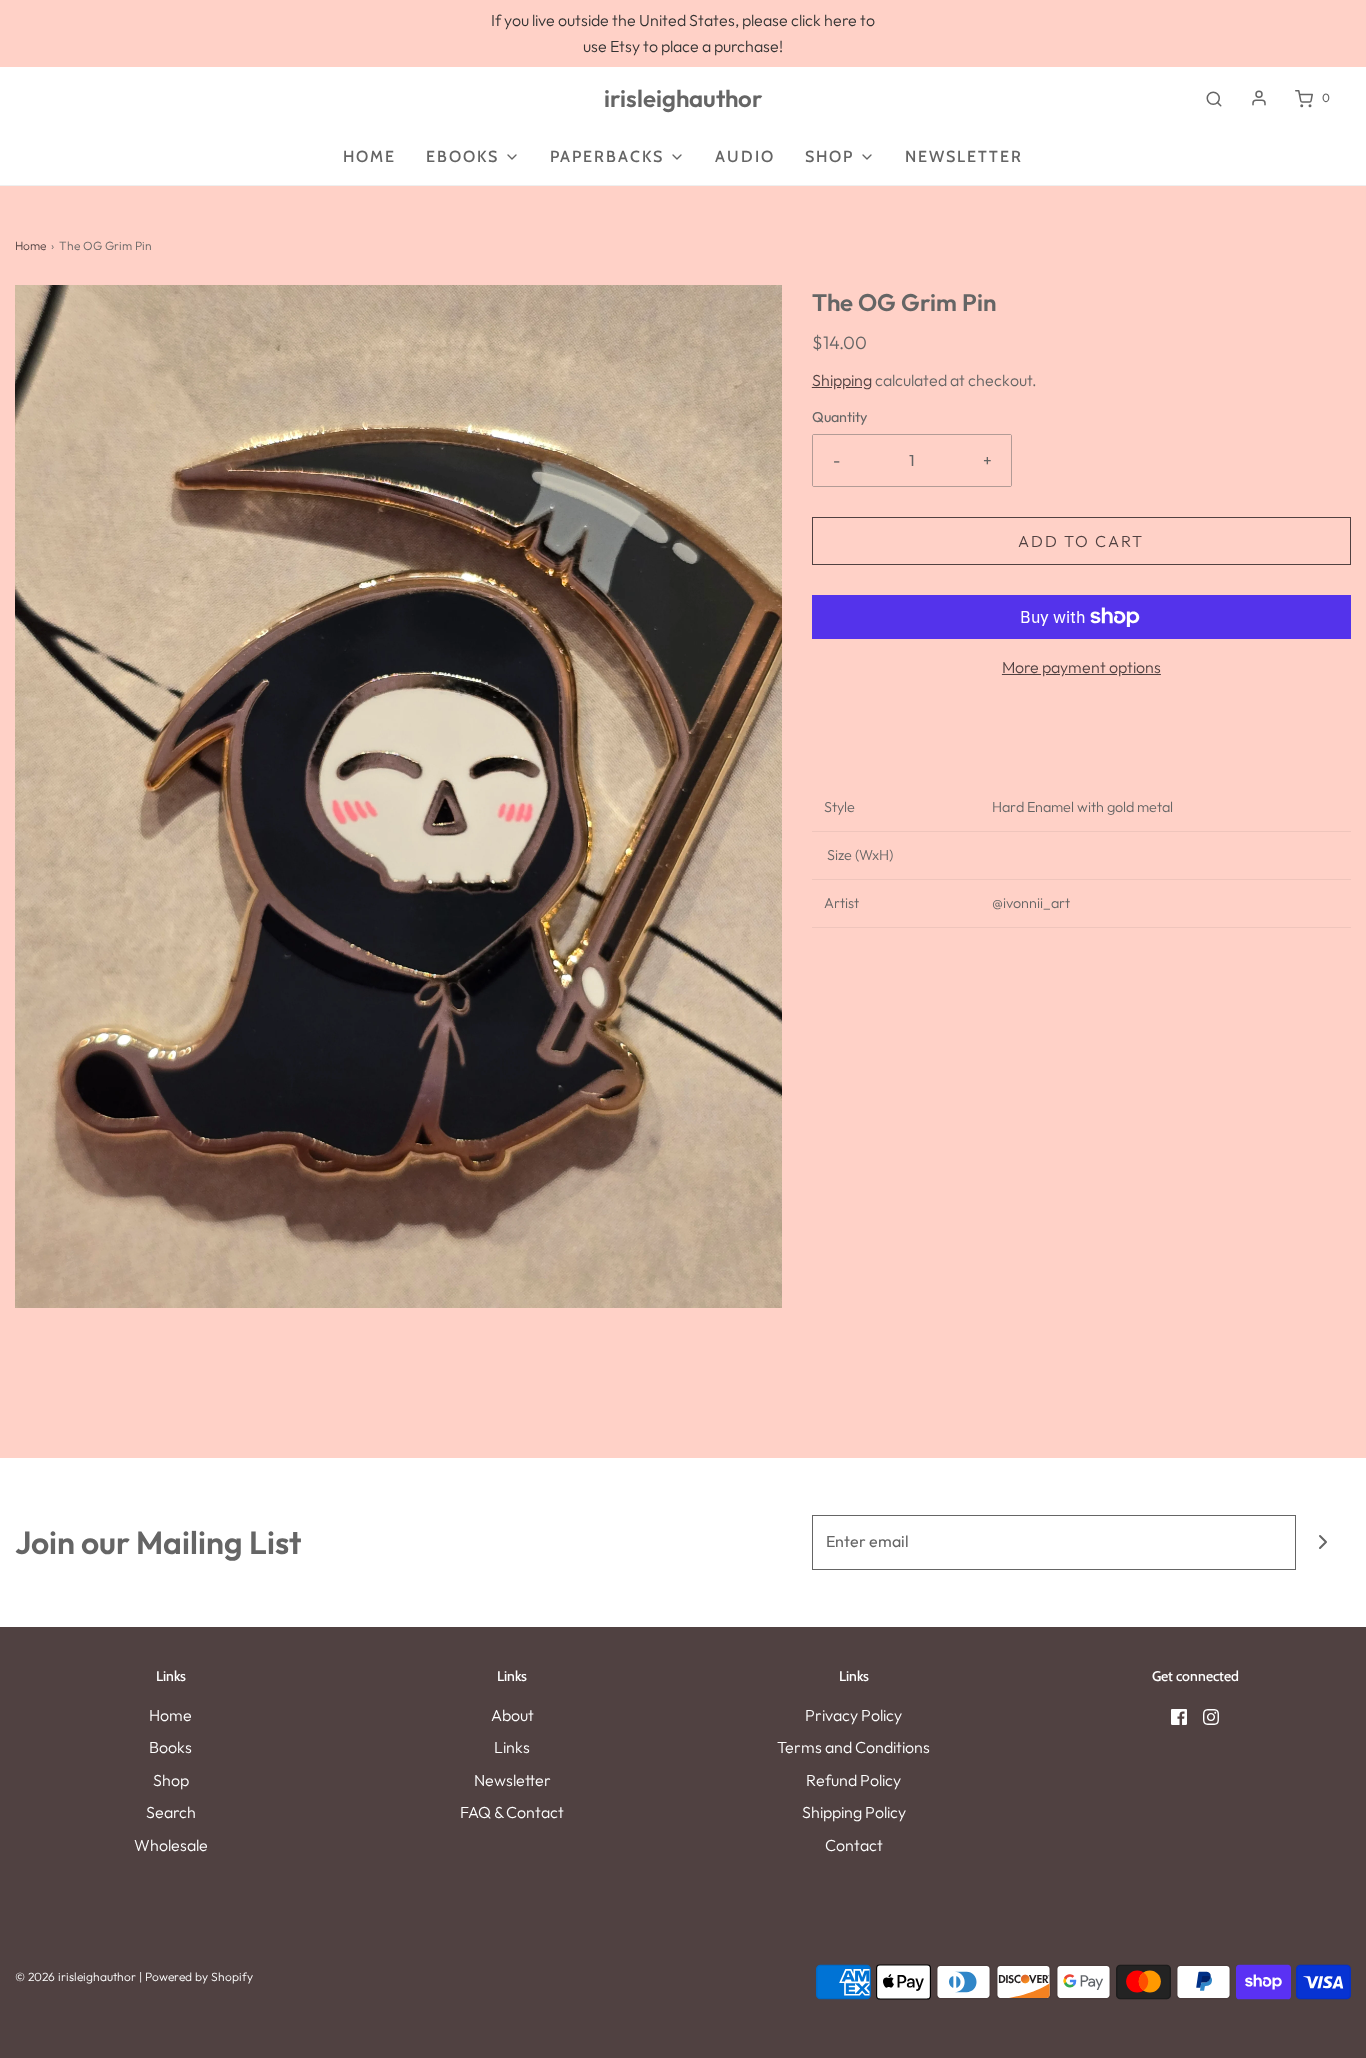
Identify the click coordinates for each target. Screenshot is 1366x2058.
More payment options (1081, 667)
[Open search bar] (1214, 98)
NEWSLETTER (964, 156)
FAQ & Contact (512, 1812)
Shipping (842, 380)
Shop (171, 1780)
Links (512, 1747)
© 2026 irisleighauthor (75, 1976)
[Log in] (1259, 98)
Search (171, 1812)
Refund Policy (853, 1780)
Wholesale (171, 1845)
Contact (854, 1845)
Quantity (839, 417)
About (512, 1715)
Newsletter (512, 1780)
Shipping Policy (854, 1812)
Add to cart (1081, 541)
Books (170, 1747)
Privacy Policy (853, 1715)
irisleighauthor (683, 98)
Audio (745, 156)
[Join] (1323, 1542)
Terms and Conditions (853, 1747)
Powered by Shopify (199, 1976)
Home (369, 156)
